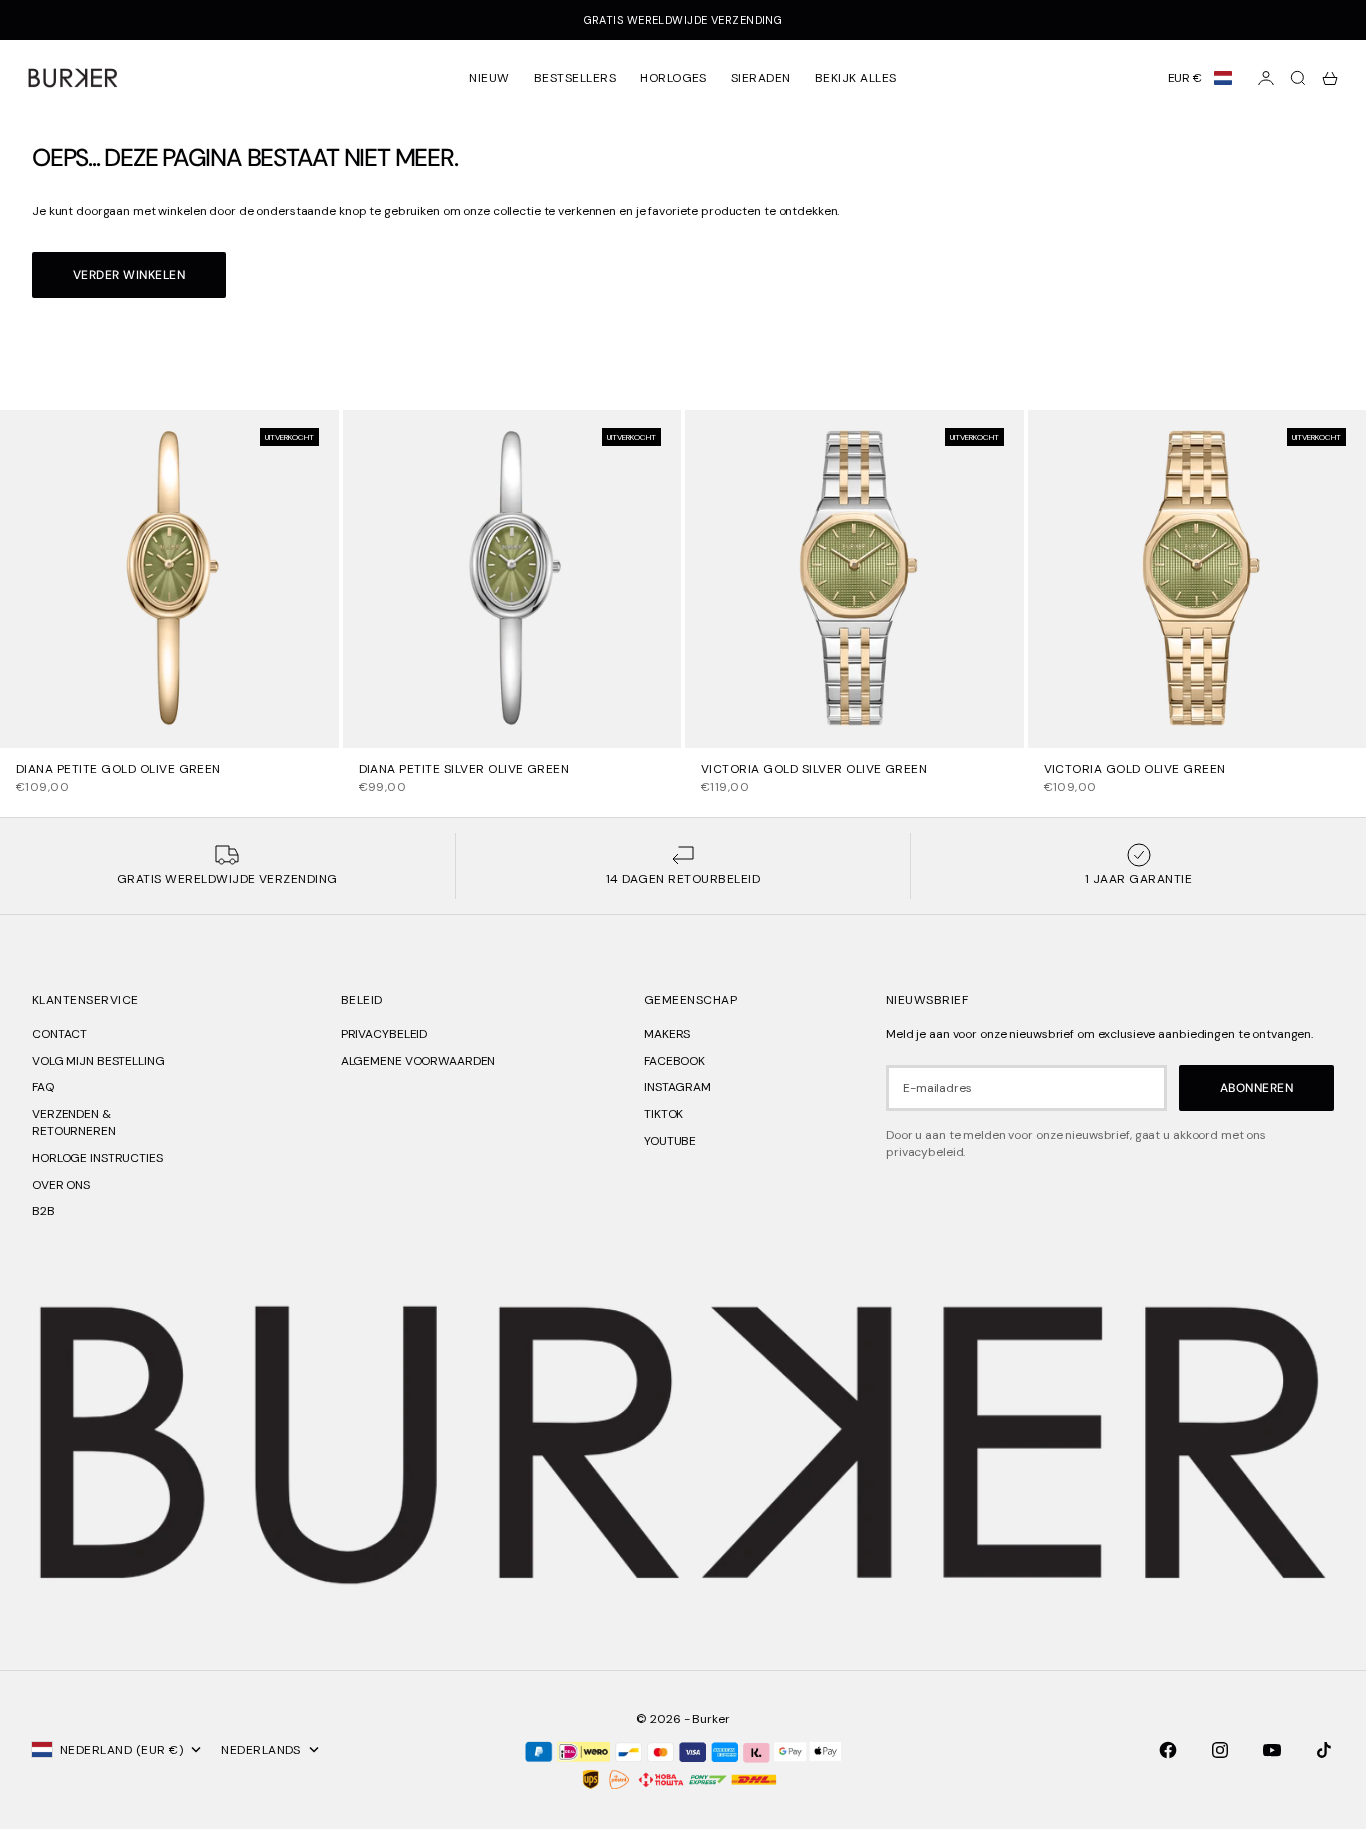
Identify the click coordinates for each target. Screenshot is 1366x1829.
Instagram (677, 1087)
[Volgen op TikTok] (1324, 1750)
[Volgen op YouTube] (1272, 1750)
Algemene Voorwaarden (418, 1061)
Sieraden (761, 78)
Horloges (673, 78)
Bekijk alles (856, 78)
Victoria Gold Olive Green (1135, 770)
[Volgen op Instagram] (1220, 1750)
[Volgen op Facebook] (1168, 1750)
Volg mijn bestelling (98, 1061)
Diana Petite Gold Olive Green (118, 770)
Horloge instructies (97, 1158)
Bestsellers (575, 78)
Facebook (674, 1061)
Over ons (61, 1185)
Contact (59, 1034)
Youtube (670, 1141)
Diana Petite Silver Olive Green (464, 770)
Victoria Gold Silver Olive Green (814, 770)
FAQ (43, 1087)
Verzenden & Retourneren (74, 1122)
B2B (43, 1211)
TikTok (663, 1114)
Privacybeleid (384, 1034)
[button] (1200, 78)
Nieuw (489, 78)
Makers (667, 1034)
